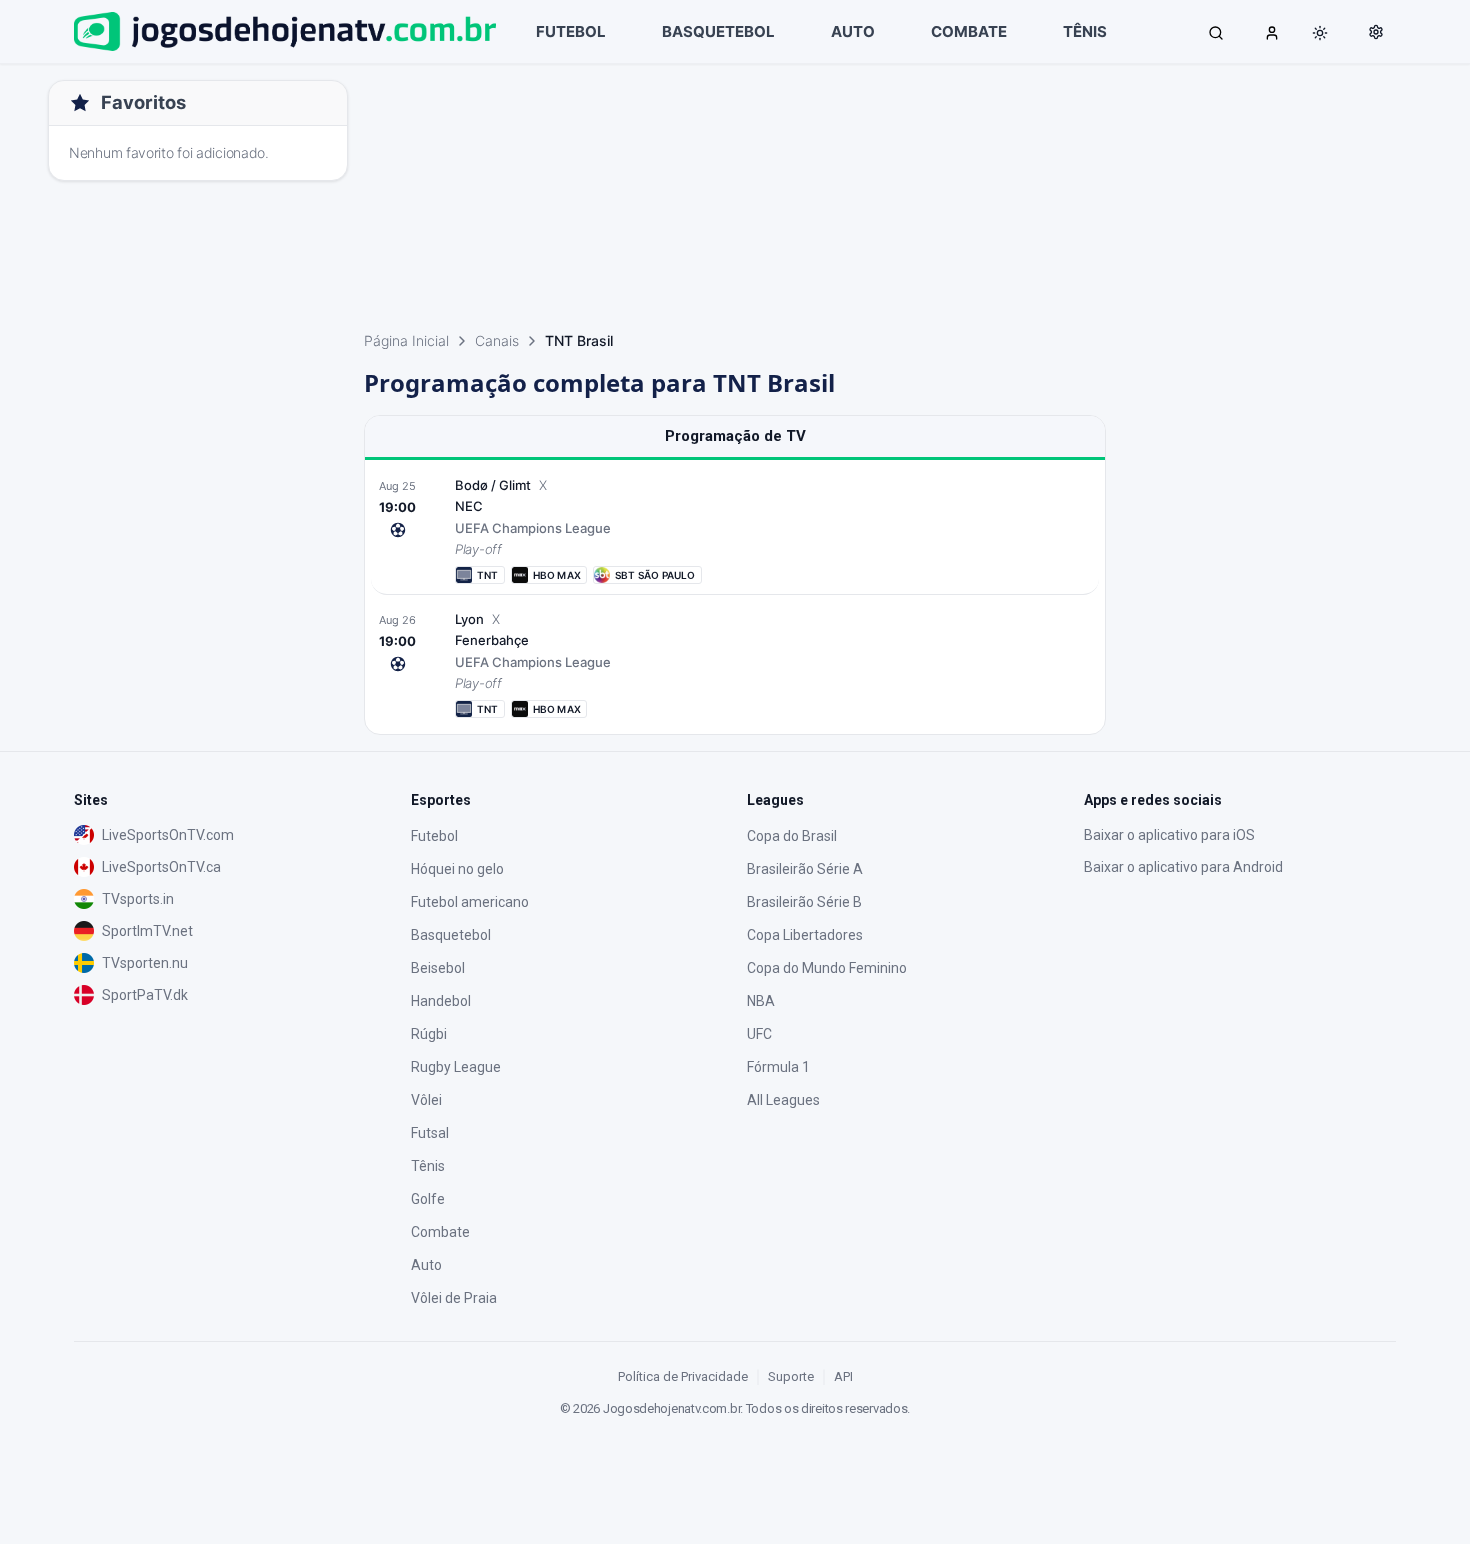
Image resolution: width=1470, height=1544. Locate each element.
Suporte (791, 1376)
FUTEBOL (571, 31)
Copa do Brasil (792, 836)
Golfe (428, 1199)
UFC (759, 1034)
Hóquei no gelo (457, 869)
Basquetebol (451, 935)
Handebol (441, 1001)
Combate (440, 1232)
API (843, 1376)
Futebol (434, 836)
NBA (761, 1001)
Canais (497, 340)
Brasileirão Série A (805, 869)
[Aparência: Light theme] (1320, 33)
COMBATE (969, 31)
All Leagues (783, 1100)
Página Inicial (406, 340)
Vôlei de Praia (454, 1298)
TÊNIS (1085, 31)
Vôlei (426, 1100)
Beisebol (438, 968)
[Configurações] (1376, 32)
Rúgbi (429, 1034)
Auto (426, 1265)
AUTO (853, 31)
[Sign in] (1272, 32)
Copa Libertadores (805, 935)
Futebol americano (470, 902)
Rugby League (456, 1067)
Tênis (428, 1166)
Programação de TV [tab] (735, 436)
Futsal (430, 1133)
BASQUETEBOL (718, 31)
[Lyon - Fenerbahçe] (735, 664)
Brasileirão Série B (804, 902)
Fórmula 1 (778, 1067)
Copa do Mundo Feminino (827, 968)
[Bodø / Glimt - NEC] (735, 530)
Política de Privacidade (683, 1376)
